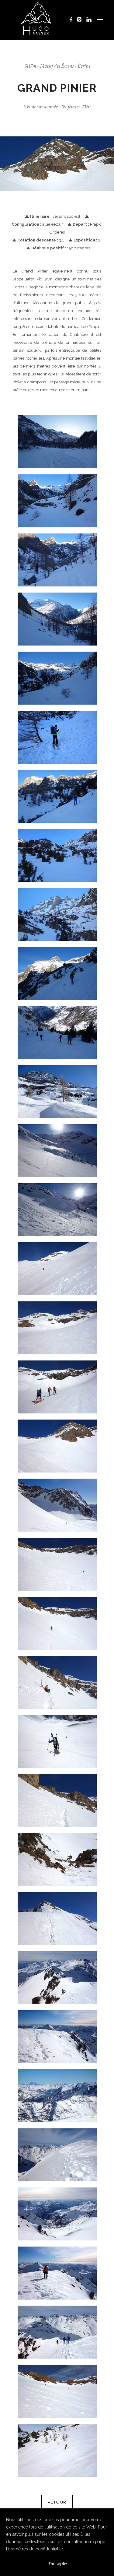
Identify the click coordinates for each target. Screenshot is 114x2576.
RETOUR (57, 2502)
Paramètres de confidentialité (35, 2549)
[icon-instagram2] (81, 20)
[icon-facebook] (73, 20)
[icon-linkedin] (89, 20)
